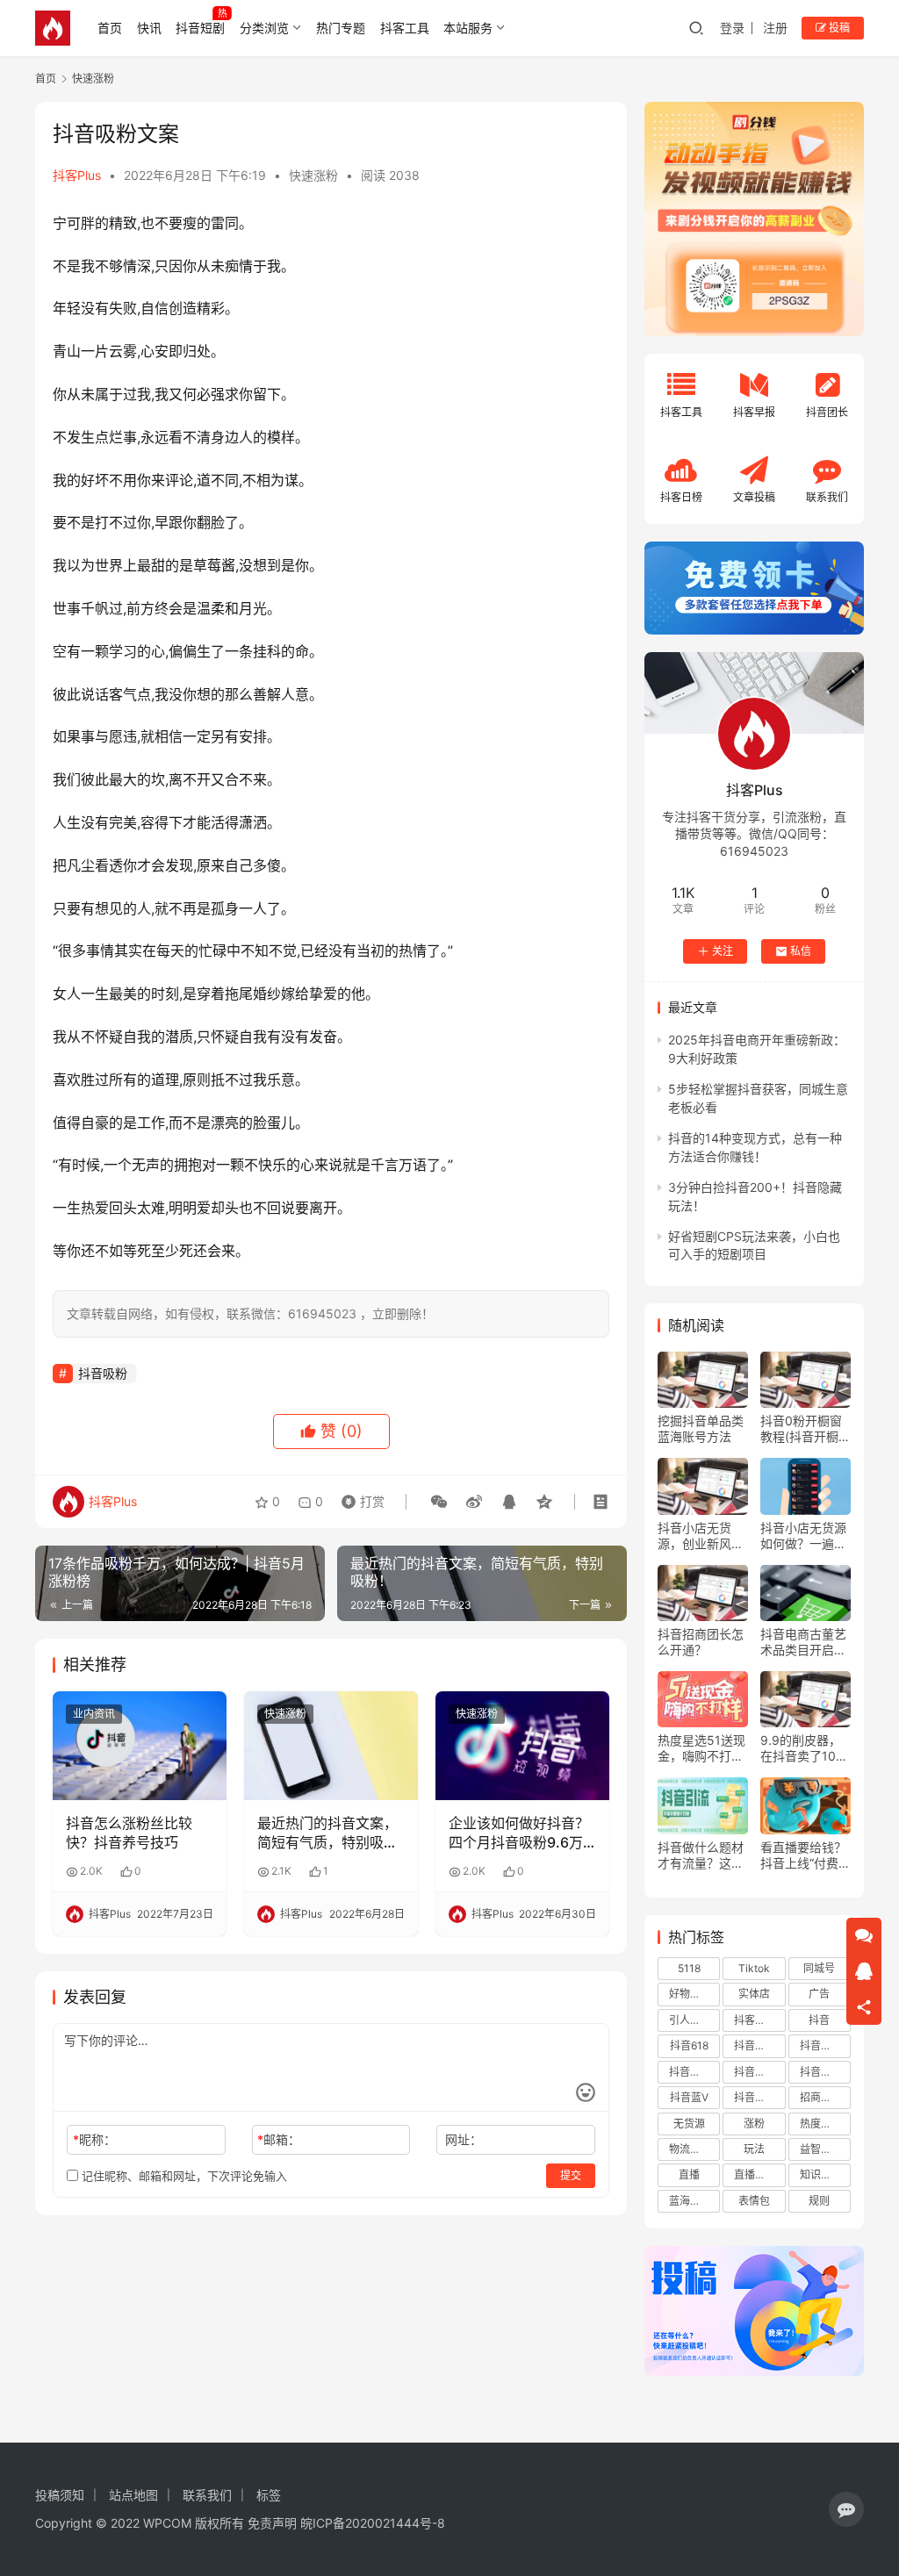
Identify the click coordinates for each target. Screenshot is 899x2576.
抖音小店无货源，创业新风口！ (694, 1536)
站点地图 (133, 2495)
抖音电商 (821, 2072)
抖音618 (689, 2045)
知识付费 (821, 2174)
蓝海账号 (690, 2201)
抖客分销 (755, 2020)
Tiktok (754, 1968)
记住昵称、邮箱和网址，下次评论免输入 (183, 2176)
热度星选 (821, 2124)
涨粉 (754, 2124)
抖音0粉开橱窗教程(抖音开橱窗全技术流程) (806, 1429)
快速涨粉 (313, 175)
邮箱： (279, 2139)
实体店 (754, 1994)
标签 (269, 2495)
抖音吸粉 (103, 1373)
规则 (819, 2201)
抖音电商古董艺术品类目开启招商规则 (803, 1642)
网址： (464, 2139)
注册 (775, 28)
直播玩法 (755, 2174)
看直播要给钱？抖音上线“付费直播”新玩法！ (806, 1855)
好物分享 (690, 1994)
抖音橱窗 (755, 2072)
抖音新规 (690, 2072)
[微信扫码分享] (439, 1502)
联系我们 (207, 2495)
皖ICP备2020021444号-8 (373, 2523)
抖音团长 (755, 2045)
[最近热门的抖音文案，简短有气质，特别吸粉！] (331, 1746)
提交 (571, 2175)
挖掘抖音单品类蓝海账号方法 (701, 1428)
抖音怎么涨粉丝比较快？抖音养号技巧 (129, 1833)
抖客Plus (77, 175)
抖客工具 (405, 28)
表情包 (754, 2201)
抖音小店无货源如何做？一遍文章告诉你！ (803, 1536)
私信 (801, 951)
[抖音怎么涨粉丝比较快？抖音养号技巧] (140, 1746)
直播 (689, 2174)
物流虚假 (690, 2149)
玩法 (754, 2149)
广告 (819, 1994)
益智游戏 (821, 2149)
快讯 (149, 28)
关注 (723, 951)
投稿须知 (60, 2495)
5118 (689, 1968)
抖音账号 (755, 2097)
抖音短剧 (200, 28)
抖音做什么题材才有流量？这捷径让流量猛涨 (701, 1855)
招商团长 (821, 2097)
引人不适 (690, 2020)
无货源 (689, 2124)
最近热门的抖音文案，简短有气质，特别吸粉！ (327, 1833)
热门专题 (341, 28)
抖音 (819, 2020)
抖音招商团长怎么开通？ (701, 1642)
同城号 (819, 1968)
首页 (110, 28)
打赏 (359, 1497)
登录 (732, 28)
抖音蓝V (689, 2097)
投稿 (838, 28)
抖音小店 (821, 2045)
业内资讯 (94, 1714)
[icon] (846, 2509)
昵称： (94, 2139)
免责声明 (272, 2523)
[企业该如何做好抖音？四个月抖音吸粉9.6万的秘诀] (522, 1746)
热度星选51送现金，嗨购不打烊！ (701, 1748)
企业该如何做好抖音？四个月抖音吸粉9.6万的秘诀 (519, 1833)
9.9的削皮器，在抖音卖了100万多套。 (802, 1748)
